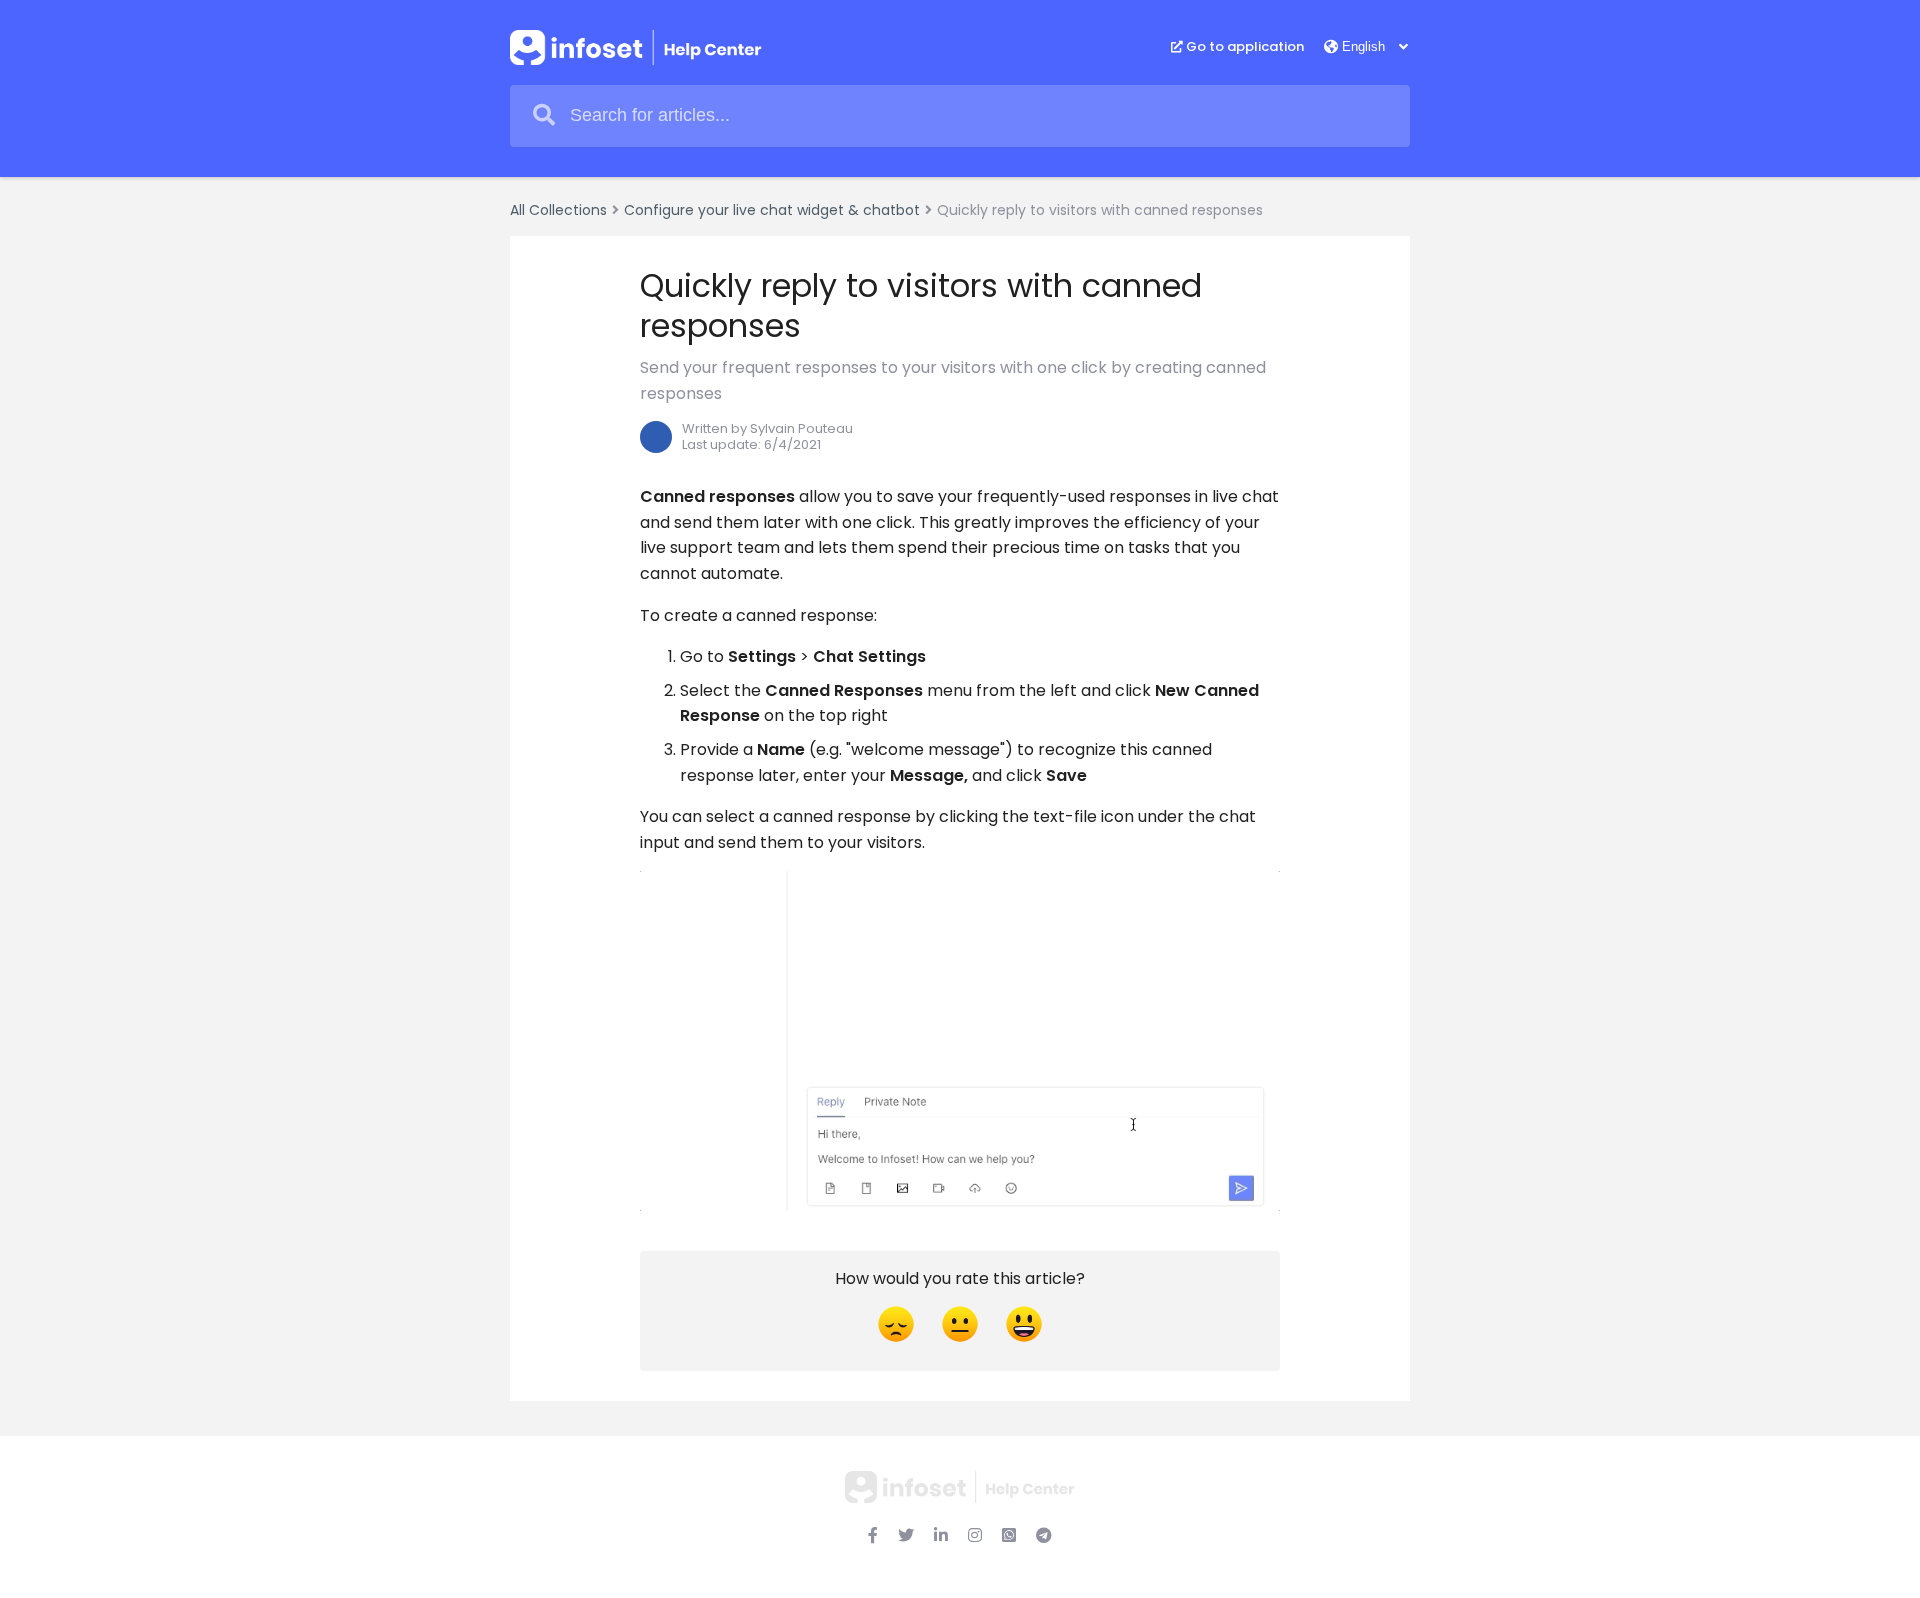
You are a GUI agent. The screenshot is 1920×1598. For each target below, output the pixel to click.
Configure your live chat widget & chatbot (772, 210)
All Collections (558, 210)
